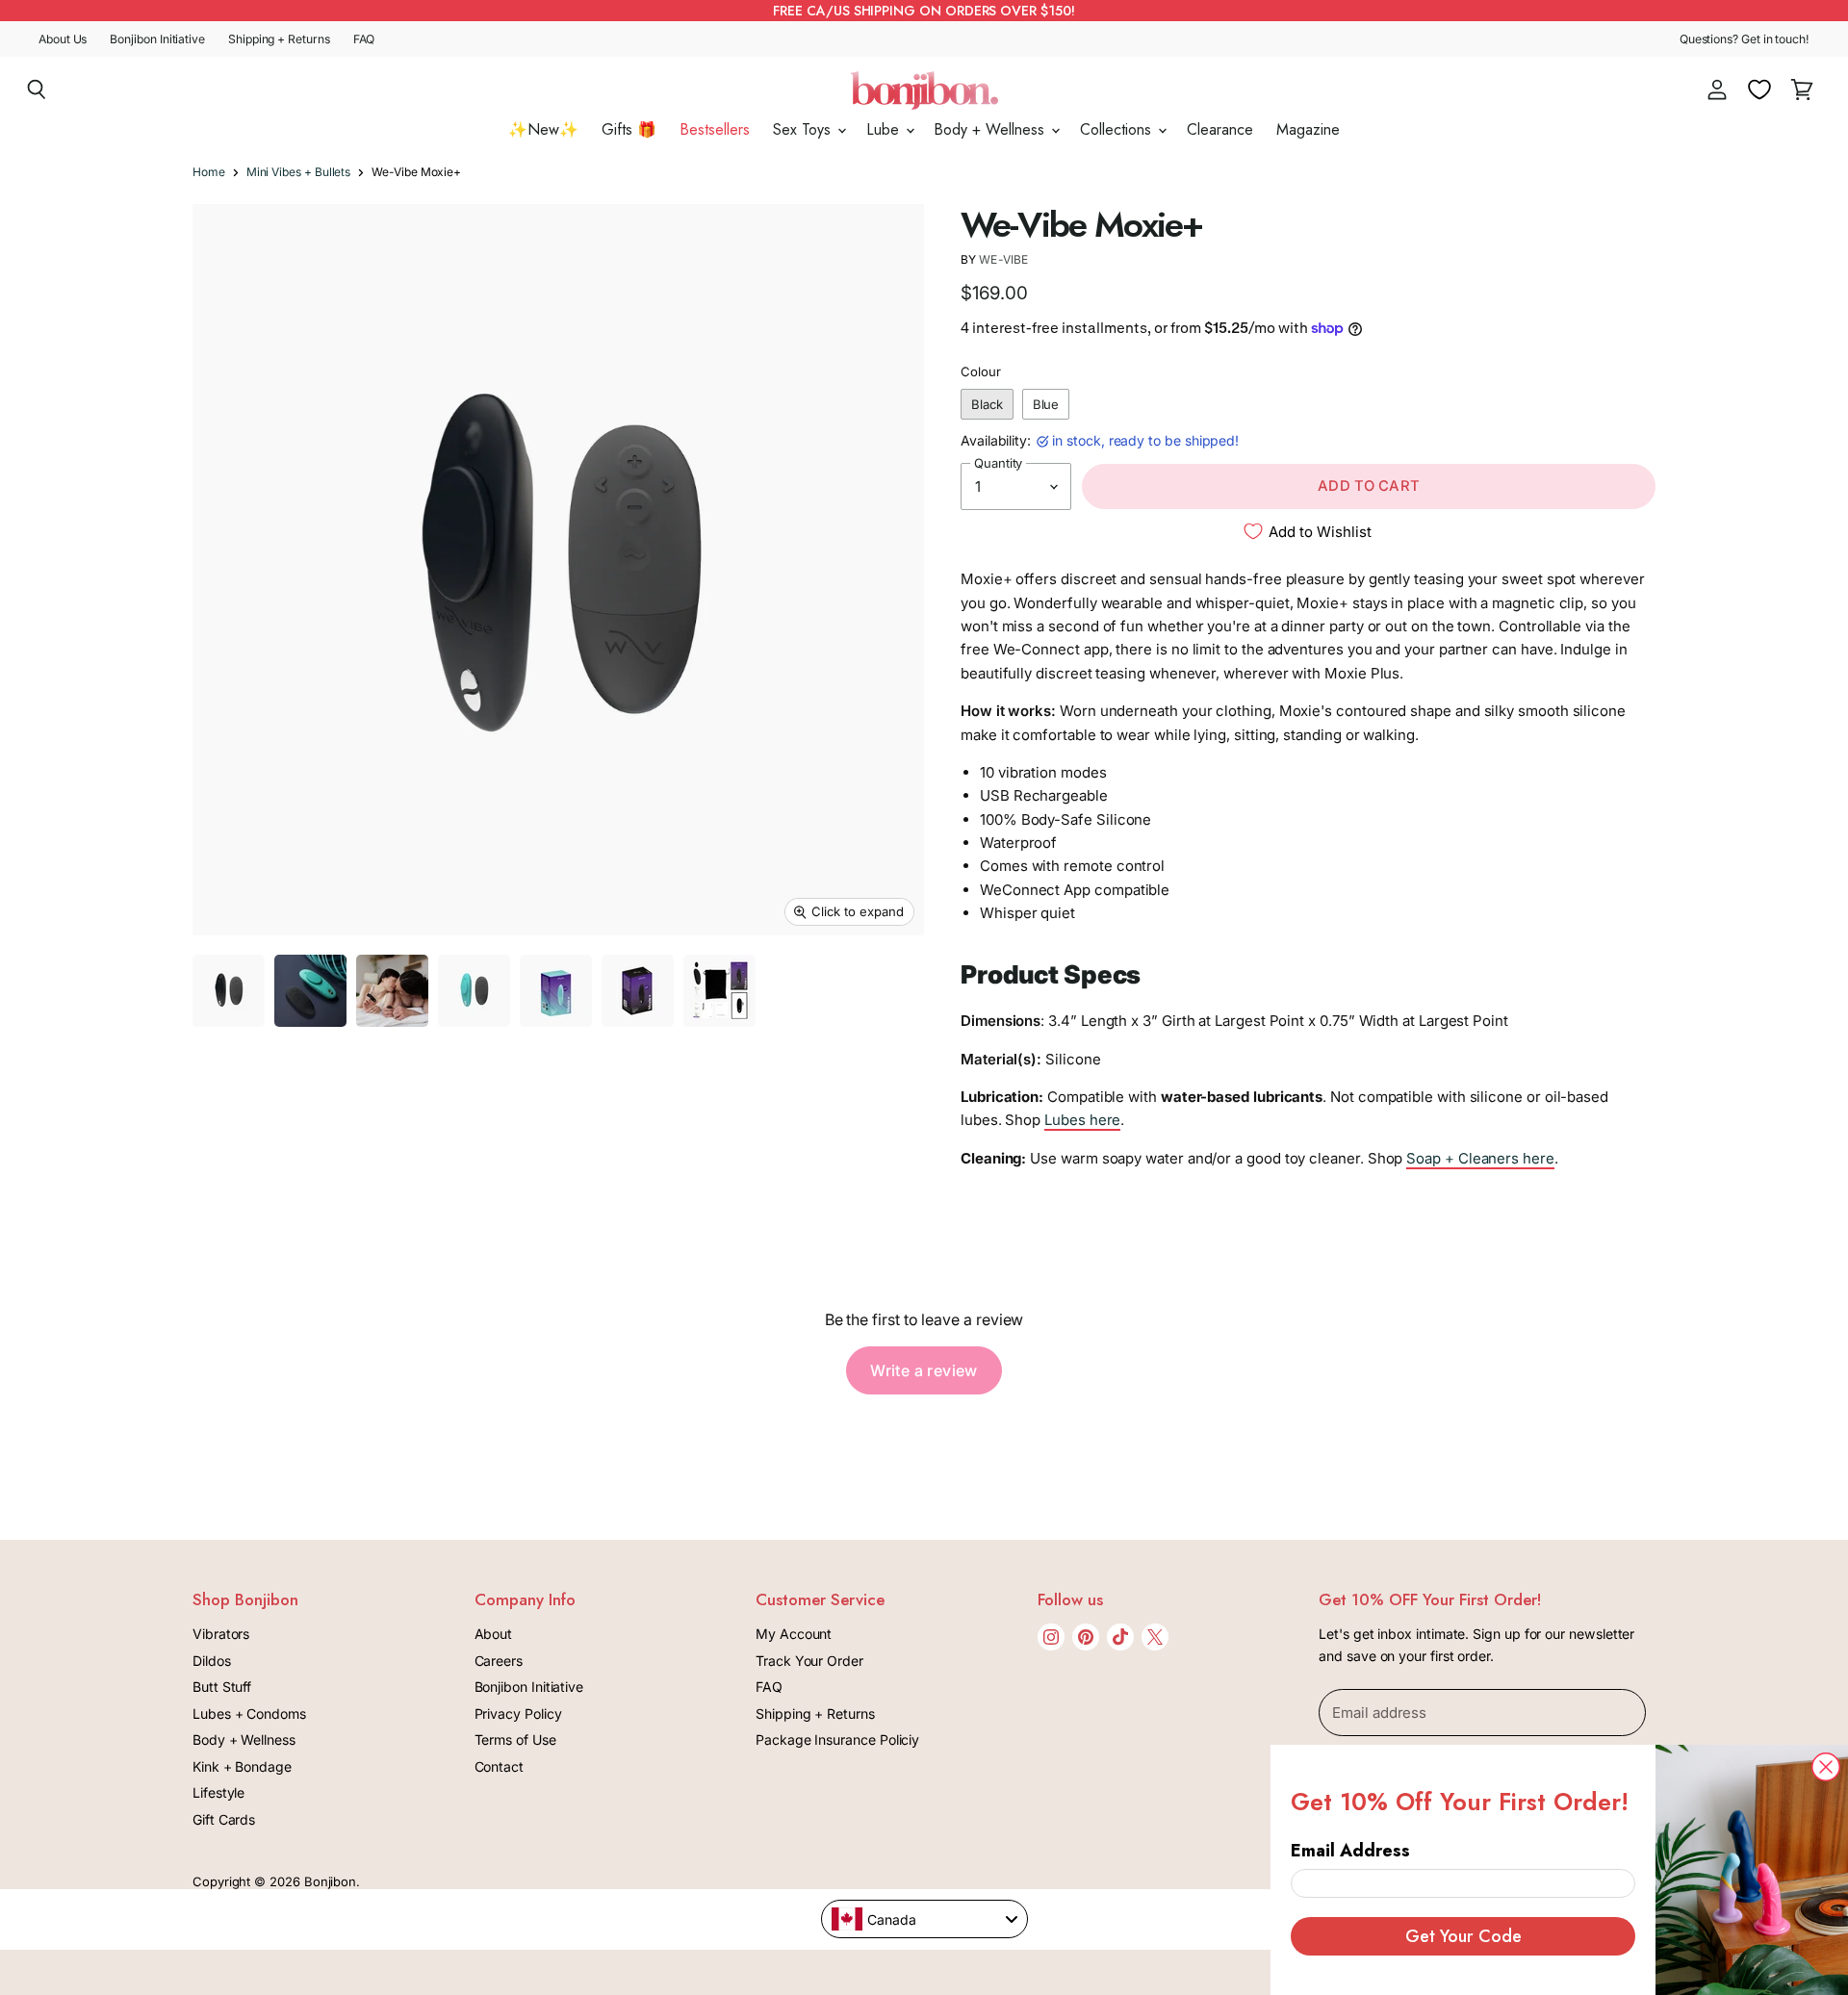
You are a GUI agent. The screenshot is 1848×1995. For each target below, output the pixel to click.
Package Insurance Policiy (837, 1739)
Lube (885, 129)
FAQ (364, 39)
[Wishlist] (1759, 90)
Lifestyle (218, 1792)
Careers (499, 1661)
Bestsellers (715, 129)
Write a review (924, 1370)
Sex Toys (804, 129)
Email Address (1350, 1851)
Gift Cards (224, 1819)
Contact (499, 1766)
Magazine (1308, 129)
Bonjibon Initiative (157, 39)
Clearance (1220, 129)
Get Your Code (1463, 1936)
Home (209, 172)
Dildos (212, 1661)
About (494, 1634)
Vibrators (221, 1634)
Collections (1118, 129)
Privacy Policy (518, 1714)
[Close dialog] (1826, 1767)
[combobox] (924, 1919)
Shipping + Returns (279, 39)
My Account (794, 1634)
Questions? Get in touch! (1745, 39)
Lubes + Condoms (249, 1714)
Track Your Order (809, 1661)
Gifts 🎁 (629, 129)
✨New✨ (543, 129)
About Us (63, 39)
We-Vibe (1003, 259)
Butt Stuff (222, 1687)
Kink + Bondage (242, 1766)
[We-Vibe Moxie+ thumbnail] (229, 991)
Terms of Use (515, 1739)
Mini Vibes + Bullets (299, 172)
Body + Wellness (991, 129)
